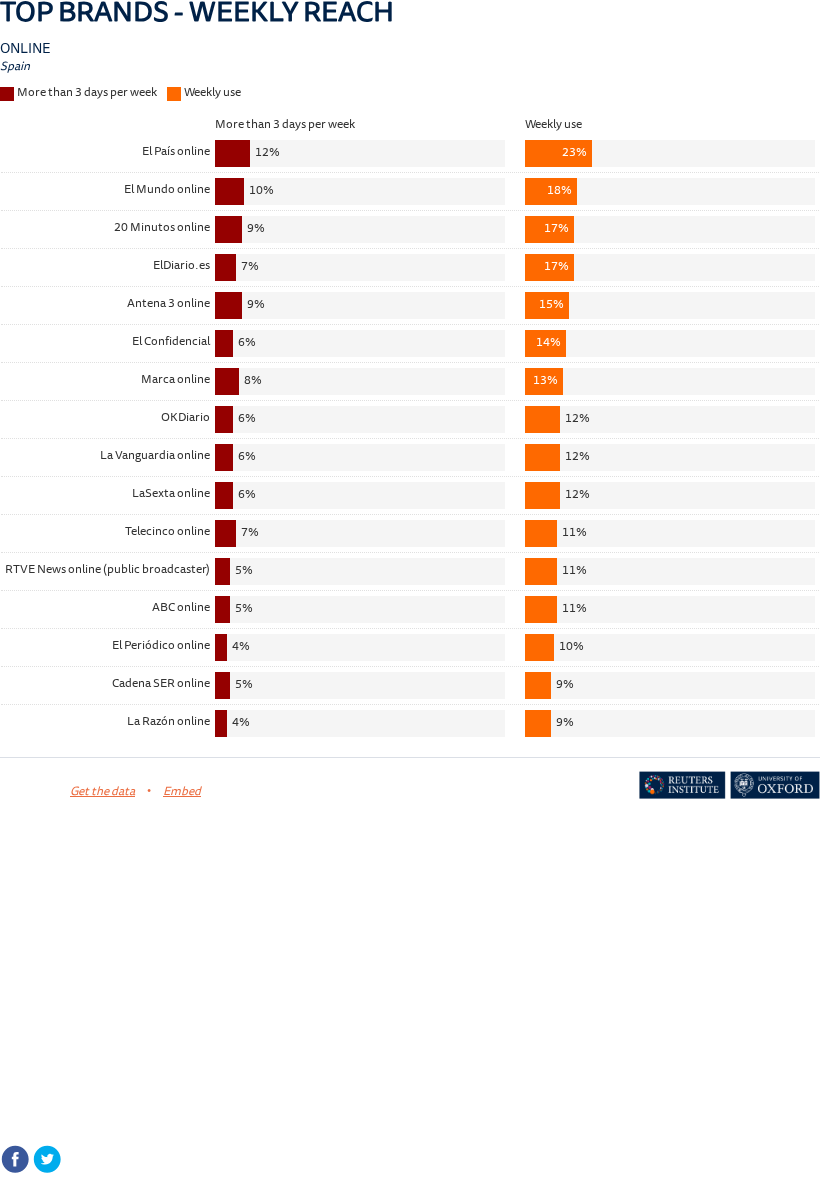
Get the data (102, 792)
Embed (182, 792)
